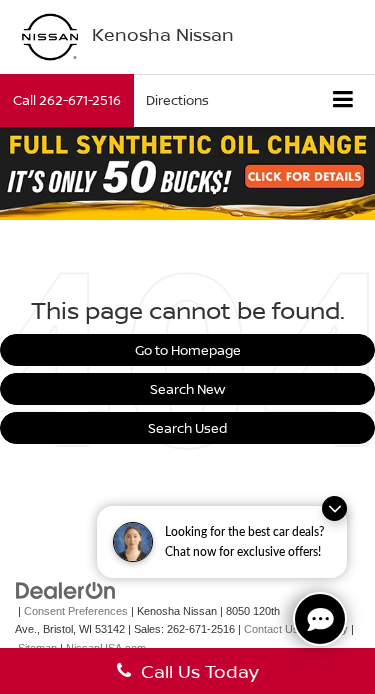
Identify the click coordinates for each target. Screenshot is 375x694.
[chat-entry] (320, 619)
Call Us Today (195, 671)
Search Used (187, 428)
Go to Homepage (188, 350)
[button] (67, 100)
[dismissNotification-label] (334, 508)
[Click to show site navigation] (343, 100)
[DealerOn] (66, 589)
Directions (177, 100)
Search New (187, 389)
